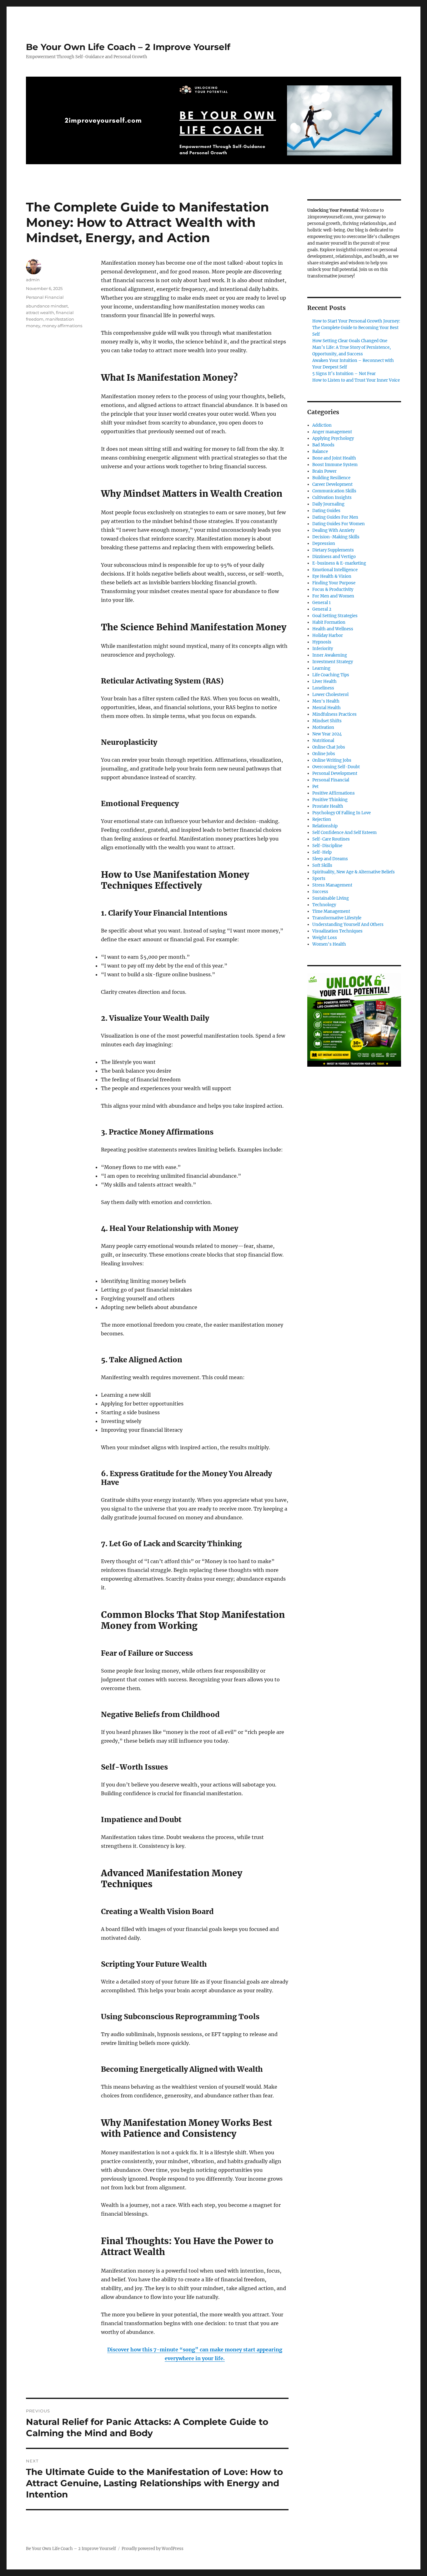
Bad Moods (323, 445)
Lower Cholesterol (330, 695)
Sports (319, 879)
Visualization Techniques (337, 931)
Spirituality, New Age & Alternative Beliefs (354, 872)
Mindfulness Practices (334, 714)
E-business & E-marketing (339, 563)
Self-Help (322, 852)
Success (320, 892)
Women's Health (329, 944)
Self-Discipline (327, 846)
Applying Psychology (333, 438)
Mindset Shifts (327, 721)
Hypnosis (322, 642)
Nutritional (323, 741)
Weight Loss (325, 938)
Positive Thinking (330, 800)
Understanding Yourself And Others (348, 925)
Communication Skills (334, 491)
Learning (321, 668)
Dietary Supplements (333, 550)
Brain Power (324, 471)
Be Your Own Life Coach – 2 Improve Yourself (128, 47)
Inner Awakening (330, 655)
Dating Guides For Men (335, 517)
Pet (315, 787)
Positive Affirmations (334, 793)
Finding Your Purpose (334, 583)
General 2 (322, 609)
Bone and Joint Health (334, 458)
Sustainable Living (331, 898)
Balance (320, 452)
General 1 (322, 603)
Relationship (325, 826)
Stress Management (332, 885)
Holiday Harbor (328, 635)
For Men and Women (333, 596)
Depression (324, 544)
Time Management (331, 911)
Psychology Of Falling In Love (342, 813)
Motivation (323, 727)
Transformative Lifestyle (337, 918)
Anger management (332, 432)
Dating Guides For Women (339, 524)
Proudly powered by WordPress (153, 2549)
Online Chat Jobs (329, 747)
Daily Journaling (328, 504)
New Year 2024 (327, 734)
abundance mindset (47, 306)
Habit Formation (329, 622)
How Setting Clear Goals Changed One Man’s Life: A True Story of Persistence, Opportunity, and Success (352, 347)
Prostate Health (328, 806)
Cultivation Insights (332, 498)
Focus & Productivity (333, 589)
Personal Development (335, 773)
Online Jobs (324, 754)
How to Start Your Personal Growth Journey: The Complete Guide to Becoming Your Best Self (356, 328)
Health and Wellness (333, 629)
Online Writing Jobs (332, 760)
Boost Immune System (335, 465)
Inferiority (323, 649)
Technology (324, 905)
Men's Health (326, 701)
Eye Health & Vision (332, 576)
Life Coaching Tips (331, 675)
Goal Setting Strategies (335, 616)
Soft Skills (322, 865)
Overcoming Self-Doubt (336, 767)
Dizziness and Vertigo (334, 557)
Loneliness (323, 688)
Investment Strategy (333, 662)
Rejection (322, 819)
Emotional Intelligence (335, 570)
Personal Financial (45, 297)
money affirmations (62, 326)
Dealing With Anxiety (333, 530)
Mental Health (327, 708)
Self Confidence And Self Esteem (344, 833)
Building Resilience (331, 478)
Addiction (322, 425)
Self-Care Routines (331, 839)
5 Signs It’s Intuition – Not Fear (344, 374)
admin (33, 280)
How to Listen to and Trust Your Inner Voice (356, 380)
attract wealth (40, 312)
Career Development (332, 484)
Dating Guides (326, 511)
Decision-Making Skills (336, 537)
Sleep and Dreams (330, 859)
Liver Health (324, 681)
